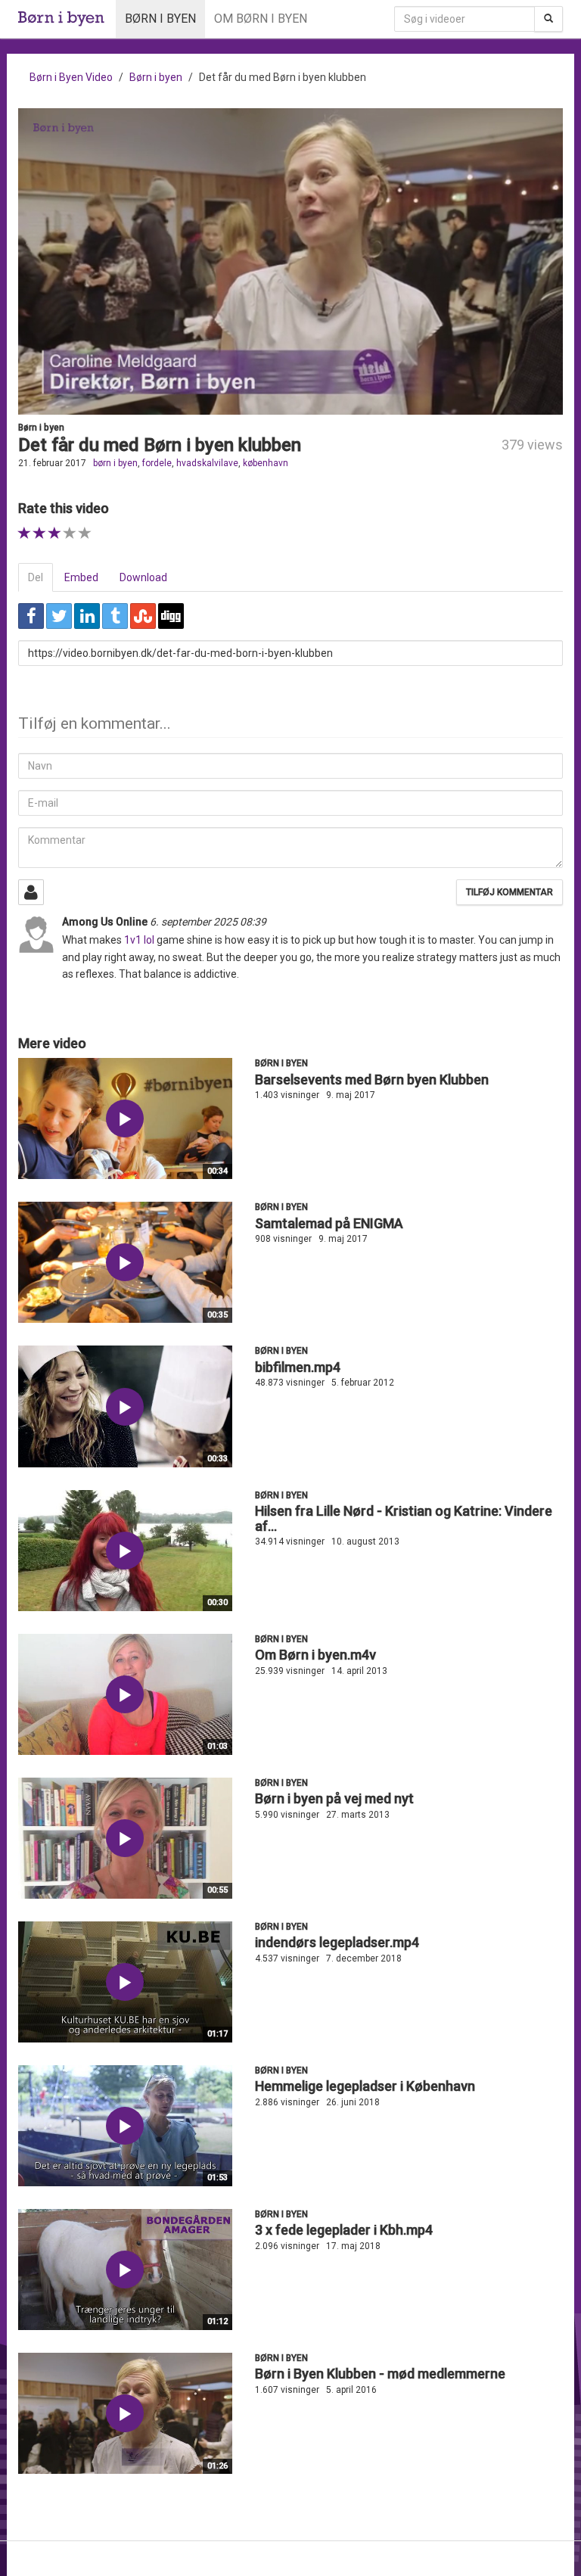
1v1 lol (139, 940)
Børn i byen (160, 19)
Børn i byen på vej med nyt (334, 1798)
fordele (157, 463)
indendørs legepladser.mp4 (337, 1942)
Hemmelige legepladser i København (365, 2086)
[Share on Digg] (171, 616)
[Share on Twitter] (59, 616)
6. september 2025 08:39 (208, 922)
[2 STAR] (40, 533)
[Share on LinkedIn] (87, 616)
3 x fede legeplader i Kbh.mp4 (344, 2230)
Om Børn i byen (261, 19)
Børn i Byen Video (71, 77)
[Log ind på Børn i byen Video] (31, 892)
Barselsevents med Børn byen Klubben (372, 1080)
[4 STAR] (70, 533)
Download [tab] (143, 577)
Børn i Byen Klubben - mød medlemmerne (380, 2374)
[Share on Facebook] (31, 616)
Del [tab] (36, 577)
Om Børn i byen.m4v (315, 1655)
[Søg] (548, 19)
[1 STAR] (25, 533)
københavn (266, 463)
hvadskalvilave (207, 463)
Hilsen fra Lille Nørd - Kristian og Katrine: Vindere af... (404, 1518)
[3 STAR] (55, 533)
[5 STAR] (85, 533)
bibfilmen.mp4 (298, 1367)
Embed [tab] (81, 577)
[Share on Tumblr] (115, 616)
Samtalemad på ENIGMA (329, 1223)
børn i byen (115, 463)
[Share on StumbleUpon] (143, 616)
